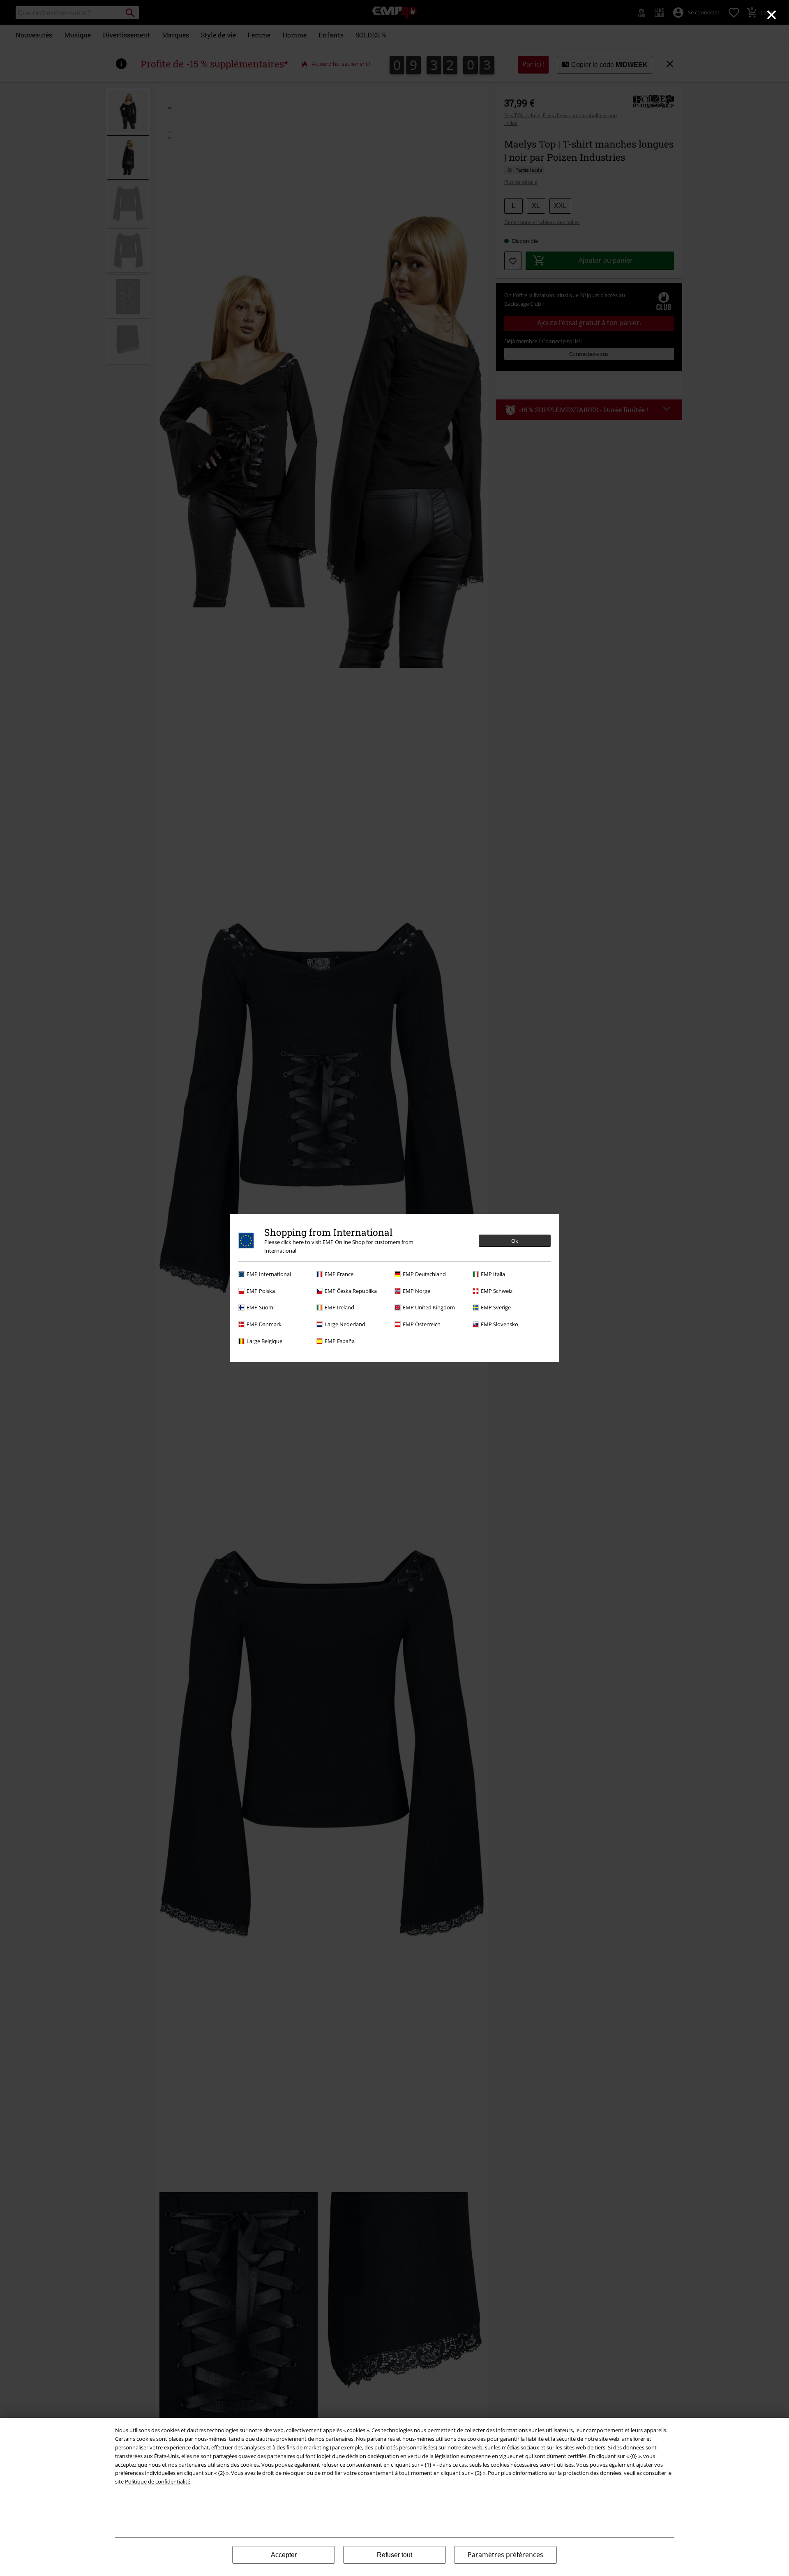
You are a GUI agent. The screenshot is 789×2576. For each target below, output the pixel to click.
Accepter (284, 2555)
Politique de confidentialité (158, 2481)
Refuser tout (394, 2555)
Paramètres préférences (505, 2555)
